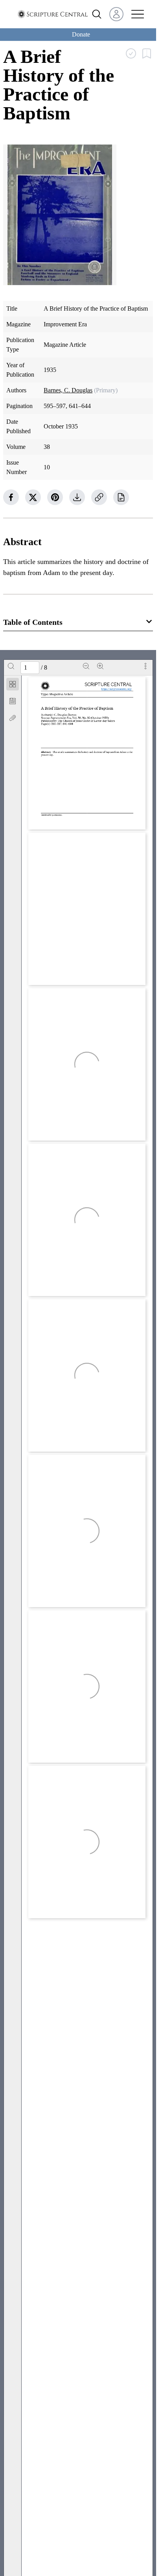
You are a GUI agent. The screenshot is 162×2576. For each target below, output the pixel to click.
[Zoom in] (100, 666)
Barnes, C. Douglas (68, 390)
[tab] (13, 686)
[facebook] (11, 497)
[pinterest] (55, 497)
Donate (81, 34)
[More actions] (145, 666)
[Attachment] (13, 718)
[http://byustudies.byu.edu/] (64, 822)
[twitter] (33, 497)
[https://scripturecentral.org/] (116, 689)
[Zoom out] (86, 666)
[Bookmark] (13, 701)
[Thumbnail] (13, 684)
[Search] (11, 666)
